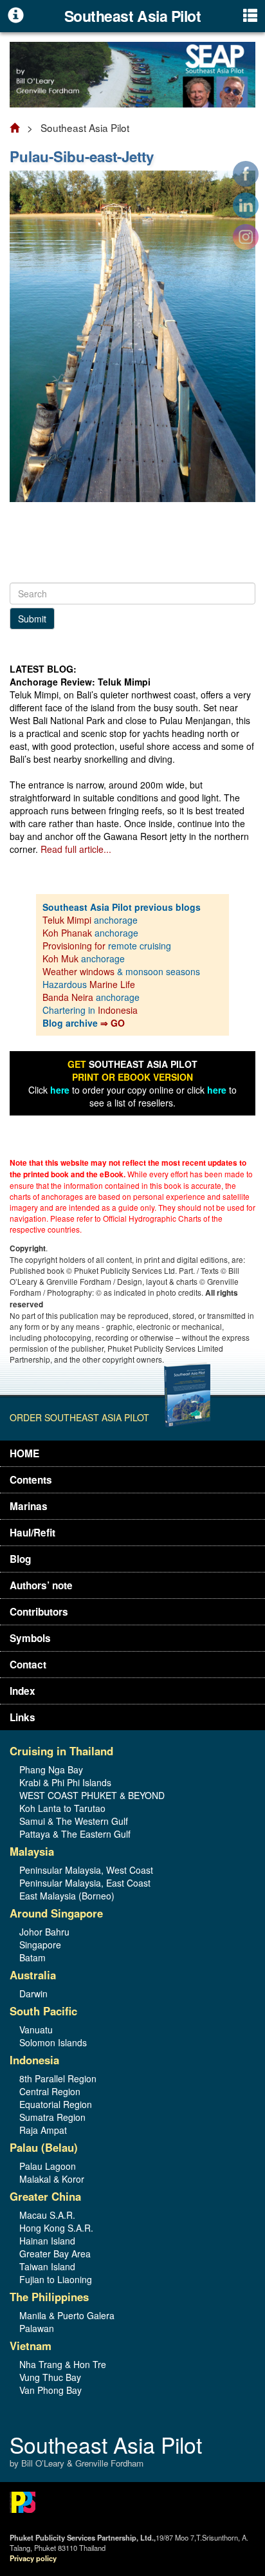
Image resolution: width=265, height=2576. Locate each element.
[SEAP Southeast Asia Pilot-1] (132, 73)
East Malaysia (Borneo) (67, 1896)
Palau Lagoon (48, 2166)
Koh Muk (60, 958)
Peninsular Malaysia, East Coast (85, 1883)
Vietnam (31, 2346)
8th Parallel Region (58, 2078)
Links (23, 1717)
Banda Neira (68, 997)
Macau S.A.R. (47, 2215)
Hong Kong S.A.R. (56, 2228)
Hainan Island (47, 2241)
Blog (20, 1559)
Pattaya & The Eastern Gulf (75, 1834)
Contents (31, 1480)
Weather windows (80, 971)
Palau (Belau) (44, 2147)
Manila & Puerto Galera (67, 2315)
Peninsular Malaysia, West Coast (86, 1870)
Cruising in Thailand (61, 1751)
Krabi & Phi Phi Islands (65, 1782)
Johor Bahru (44, 1932)
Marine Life (112, 984)
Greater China (45, 2196)
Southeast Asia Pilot (106, 2452)
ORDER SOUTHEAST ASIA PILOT (79, 1417)
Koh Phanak (67, 933)
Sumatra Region (52, 2117)
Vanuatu (36, 2030)
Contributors (39, 1612)
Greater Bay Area (55, 2254)
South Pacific (43, 2011)
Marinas (29, 1506)
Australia (33, 1975)
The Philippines (49, 2297)
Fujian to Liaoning (56, 2279)
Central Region (50, 2091)
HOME (24, 1453)
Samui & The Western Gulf (74, 1821)
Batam (32, 1957)
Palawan (37, 2328)
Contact (28, 1665)
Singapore (40, 1945)
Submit (32, 619)
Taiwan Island (47, 2266)
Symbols (30, 1638)
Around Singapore (56, 1913)
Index (23, 1691)
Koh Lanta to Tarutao (62, 1808)
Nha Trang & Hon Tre (63, 2364)
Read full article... (76, 849)
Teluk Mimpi (67, 920)
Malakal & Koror (52, 2179)
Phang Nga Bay (51, 1769)
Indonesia (118, 1010)
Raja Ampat (43, 2130)
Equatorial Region (56, 2104)
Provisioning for (75, 946)
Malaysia (32, 1851)
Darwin (33, 1993)
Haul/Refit (32, 1533)
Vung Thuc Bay (50, 2377)
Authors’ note (41, 1585)
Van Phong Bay (50, 2390)
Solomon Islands (53, 2042)
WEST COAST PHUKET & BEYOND (92, 1795)
